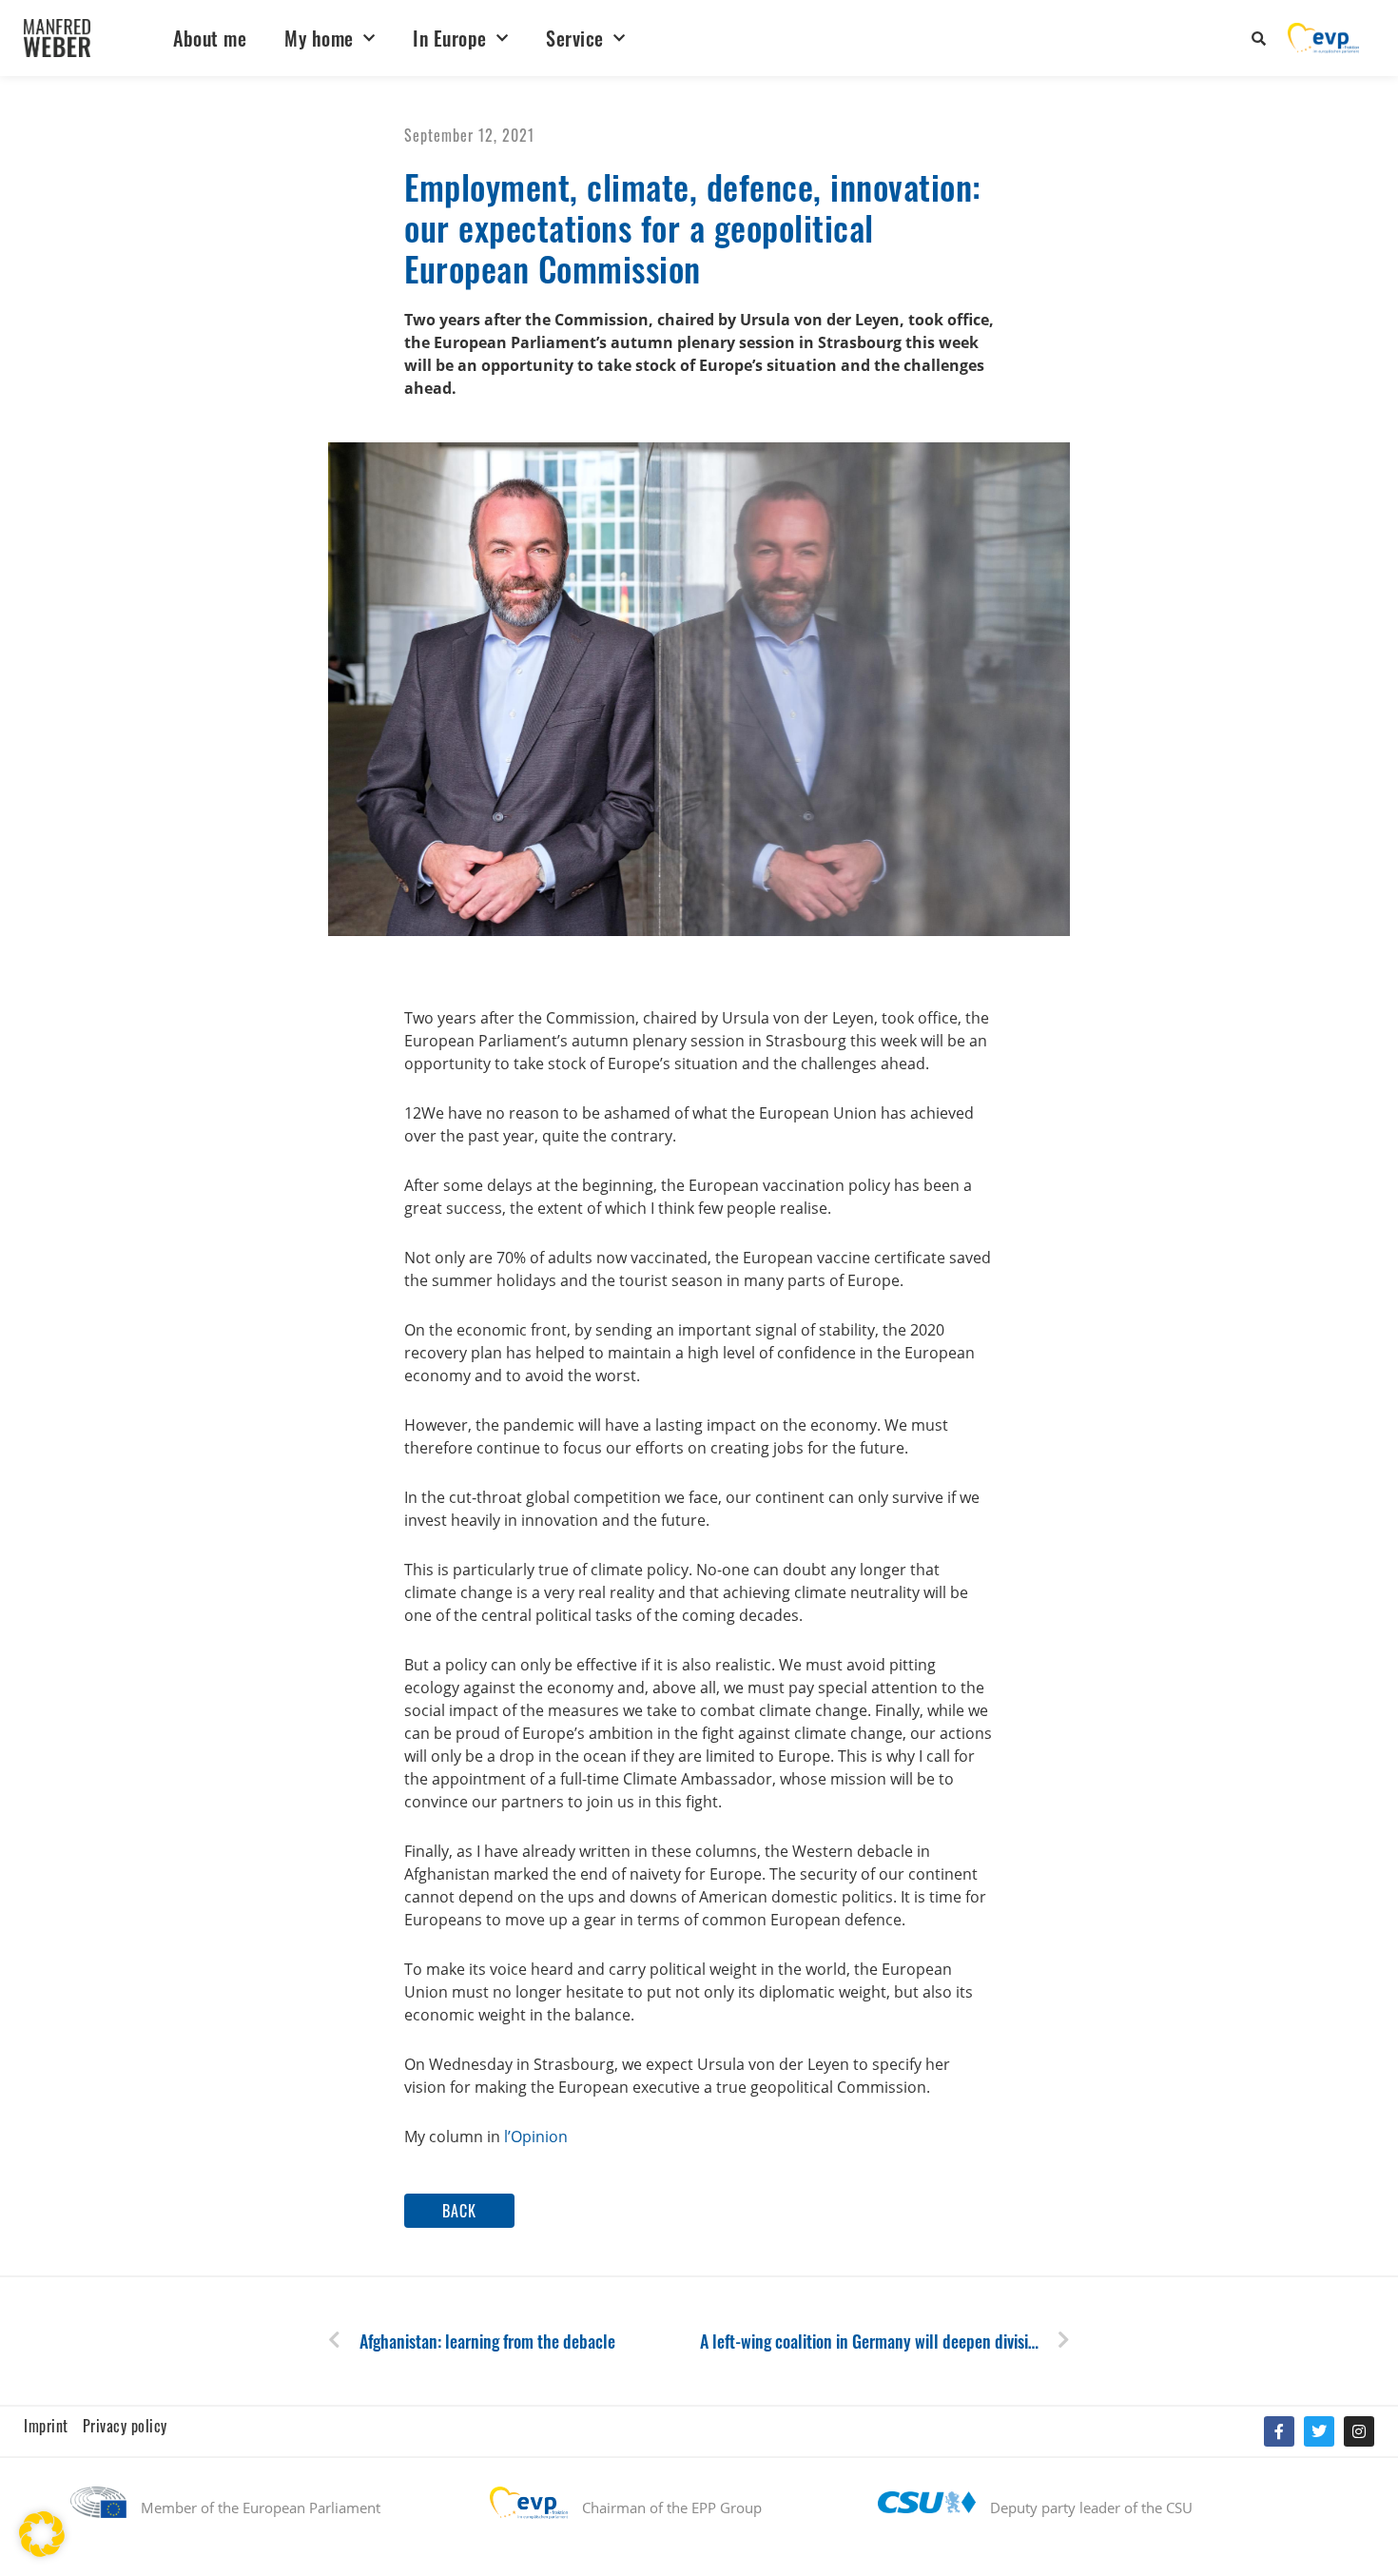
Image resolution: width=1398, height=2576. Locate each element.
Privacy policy (125, 2426)
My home (319, 38)
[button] (459, 2211)
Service (575, 38)
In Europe (450, 38)
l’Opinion (536, 2137)
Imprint (46, 2426)
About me (210, 38)
